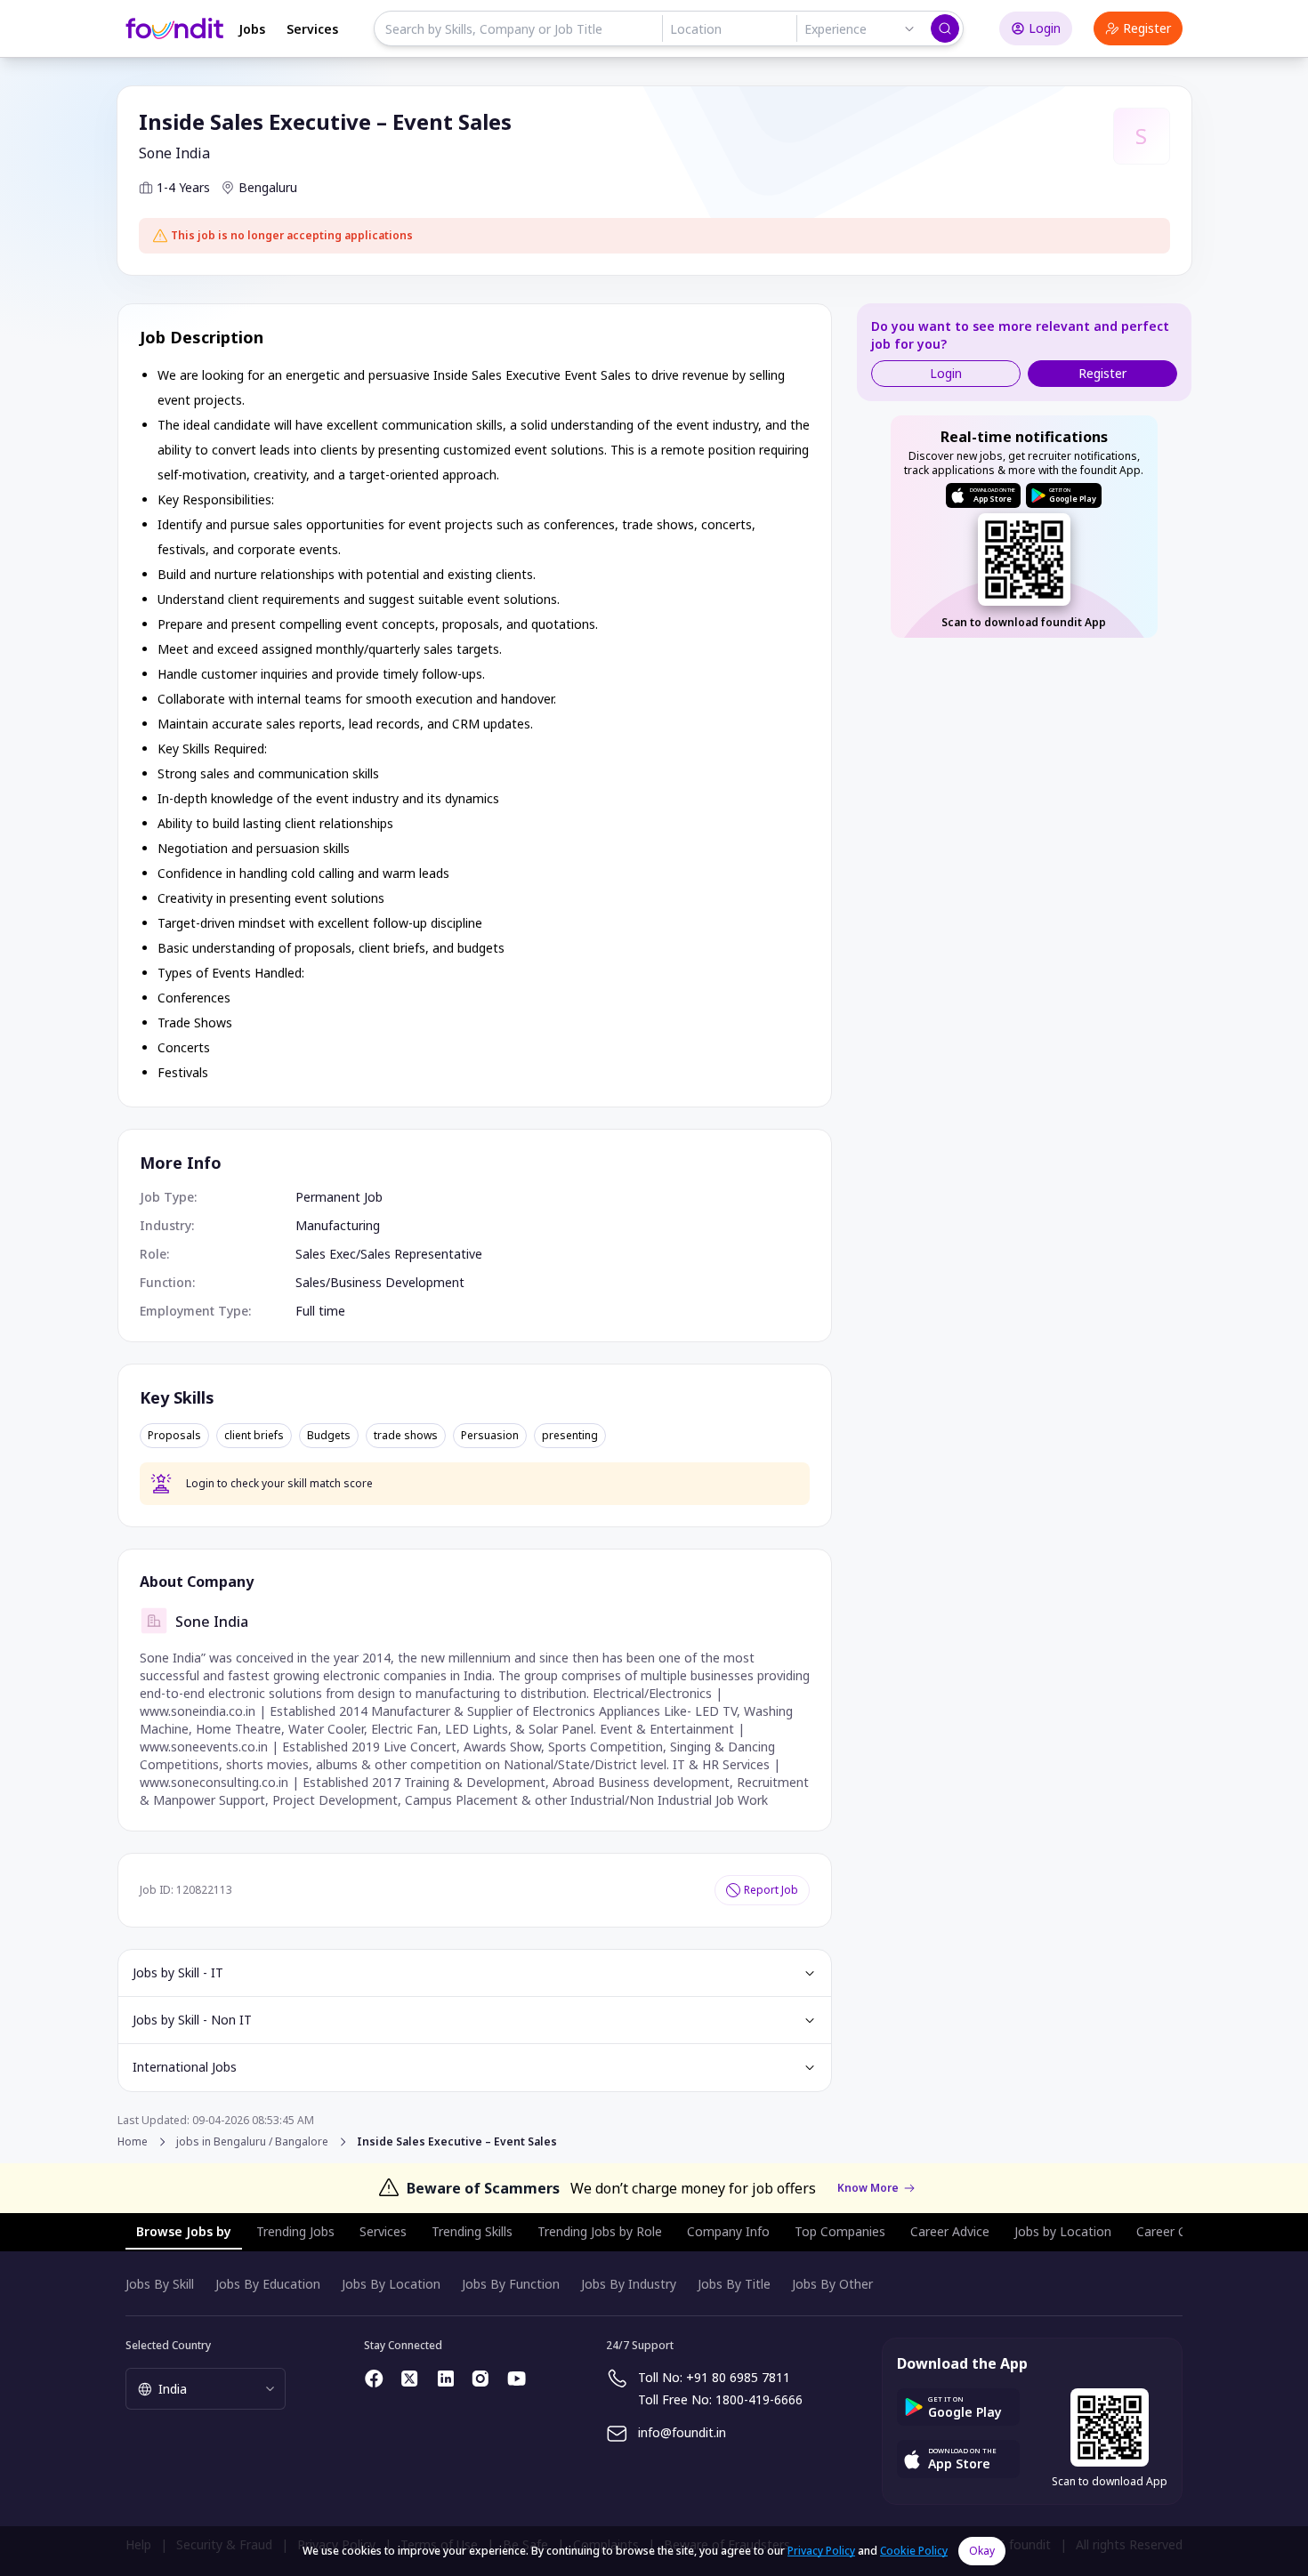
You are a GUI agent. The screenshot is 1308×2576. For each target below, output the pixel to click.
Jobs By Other (832, 2284)
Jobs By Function (511, 2284)
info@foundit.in (682, 2432)
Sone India (174, 153)
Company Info (728, 2231)
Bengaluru (268, 187)
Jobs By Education (268, 2284)
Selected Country (168, 2345)
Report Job (771, 1890)
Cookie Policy (914, 2551)
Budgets (329, 1436)
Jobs (252, 29)
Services (312, 29)
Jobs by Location (1063, 2231)
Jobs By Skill (160, 2284)
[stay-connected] (375, 2379)
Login (1045, 28)
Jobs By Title (734, 2284)
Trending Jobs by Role (600, 2231)
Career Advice (950, 2231)
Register (1147, 28)
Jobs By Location (391, 2284)
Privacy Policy (821, 2551)
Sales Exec (326, 1254)
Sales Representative (421, 1254)
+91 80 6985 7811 (738, 2377)
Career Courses (1181, 2231)
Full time (320, 1311)
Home (133, 2141)
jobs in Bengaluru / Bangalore (252, 2142)
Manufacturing (338, 1225)
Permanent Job (339, 1197)
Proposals (174, 1436)
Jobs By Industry (629, 2284)
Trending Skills (472, 2231)
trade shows (406, 1436)
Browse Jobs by (184, 2231)
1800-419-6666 (759, 2399)
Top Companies (840, 2231)
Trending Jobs (295, 2231)
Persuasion (490, 1436)
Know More (868, 2188)
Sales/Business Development (380, 1282)
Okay (982, 2551)
